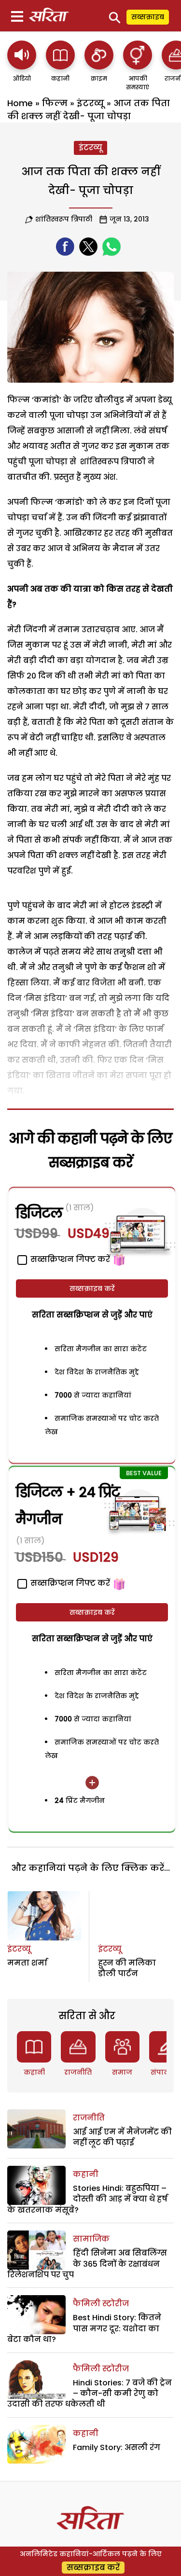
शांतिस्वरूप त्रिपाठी (64, 219)
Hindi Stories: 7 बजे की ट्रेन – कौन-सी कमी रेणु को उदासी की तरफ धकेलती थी (90, 2394)
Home (20, 103)
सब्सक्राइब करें (92, 1288)
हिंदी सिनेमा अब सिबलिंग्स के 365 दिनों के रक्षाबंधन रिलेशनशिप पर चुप (87, 2264)
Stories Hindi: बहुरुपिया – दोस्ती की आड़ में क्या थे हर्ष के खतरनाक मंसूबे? (87, 2199)
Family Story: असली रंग (117, 2447)
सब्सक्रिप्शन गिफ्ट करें (69, 1583)
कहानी (34, 2072)
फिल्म (55, 103)
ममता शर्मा (27, 1963)
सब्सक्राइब (148, 17)
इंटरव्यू (90, 103)
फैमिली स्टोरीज (101, 2304)
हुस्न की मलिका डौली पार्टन (127, 1968)
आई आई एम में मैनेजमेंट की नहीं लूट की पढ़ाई (122, 2137)
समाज (122, 2072)
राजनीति (78, 2072)
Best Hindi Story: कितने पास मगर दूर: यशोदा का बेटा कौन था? (84, 2328)
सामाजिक (91, 2239)
